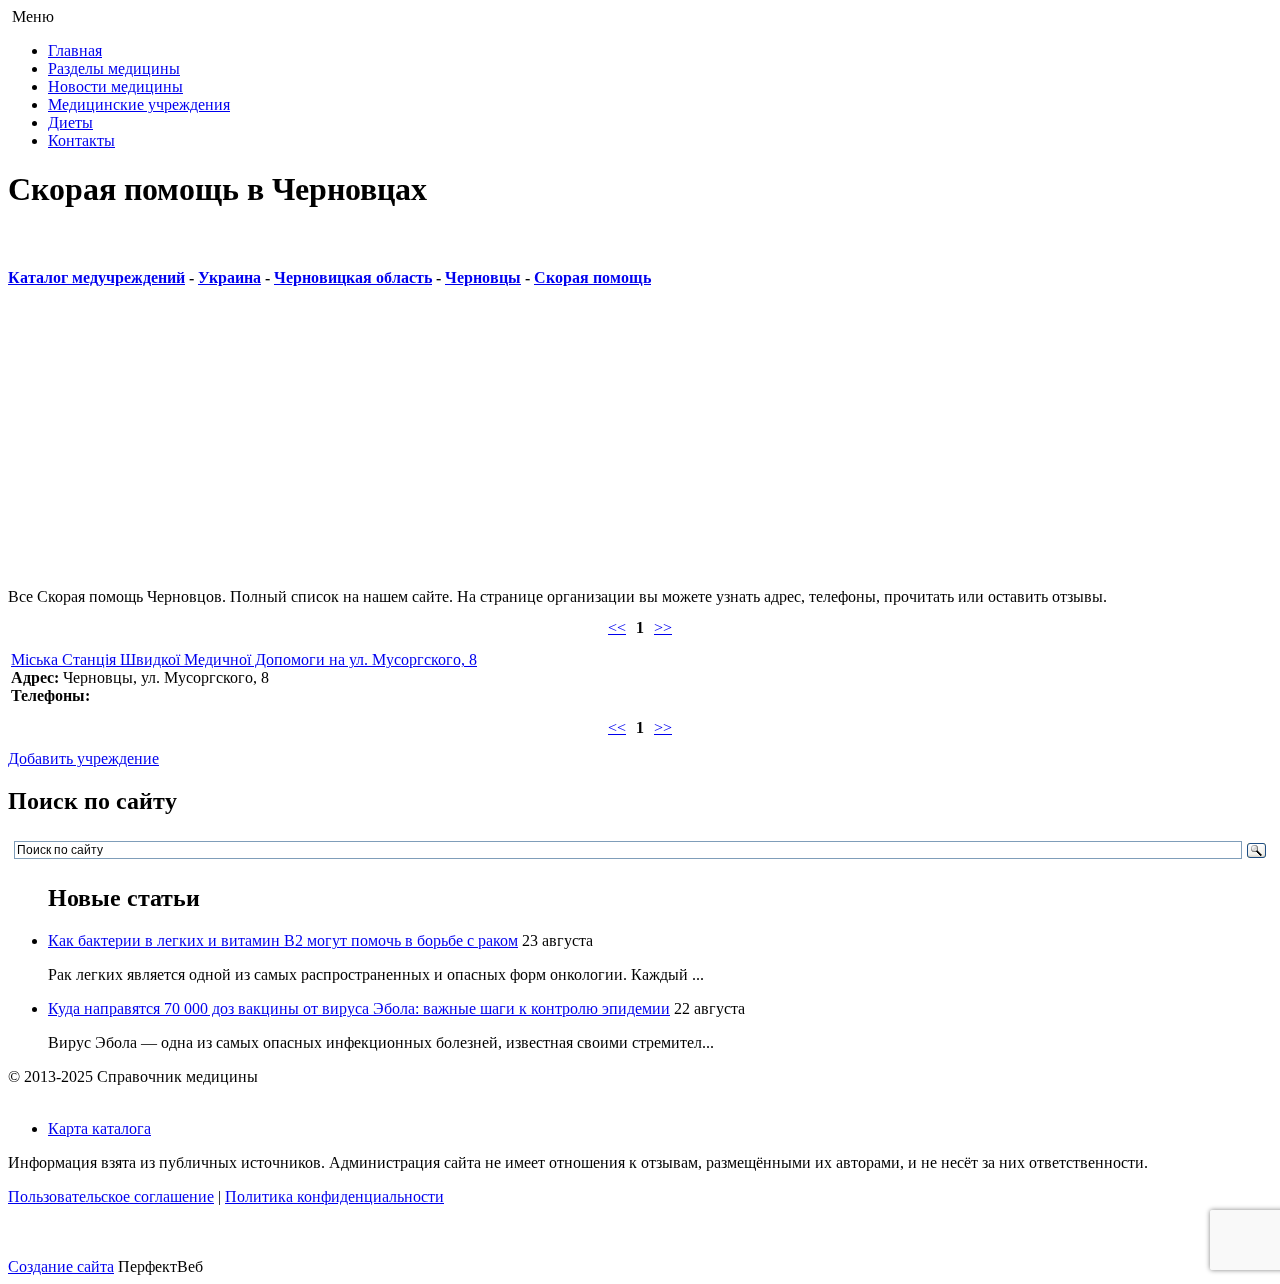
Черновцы (483, 277)
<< (617, 627)
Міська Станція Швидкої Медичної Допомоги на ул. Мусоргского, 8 (244, 659)
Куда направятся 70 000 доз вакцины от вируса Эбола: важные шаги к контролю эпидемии (359, 1008)
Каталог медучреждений (96, 277)
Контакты (81, 140)
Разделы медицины (114, 68)
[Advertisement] (608, 448)
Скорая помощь (592, 277)
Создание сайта (61, 1266)
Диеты (70, 122)
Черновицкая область (353, 277)
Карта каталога (99, 1128)
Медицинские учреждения (139, 104)
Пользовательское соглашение (111, 1196)
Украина (229, 277)
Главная (75, 50)
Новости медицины (115, 86)
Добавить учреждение (83, 758)
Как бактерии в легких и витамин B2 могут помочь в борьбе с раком (283, 940)
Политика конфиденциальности (334, 1196)
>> (663, 627)
